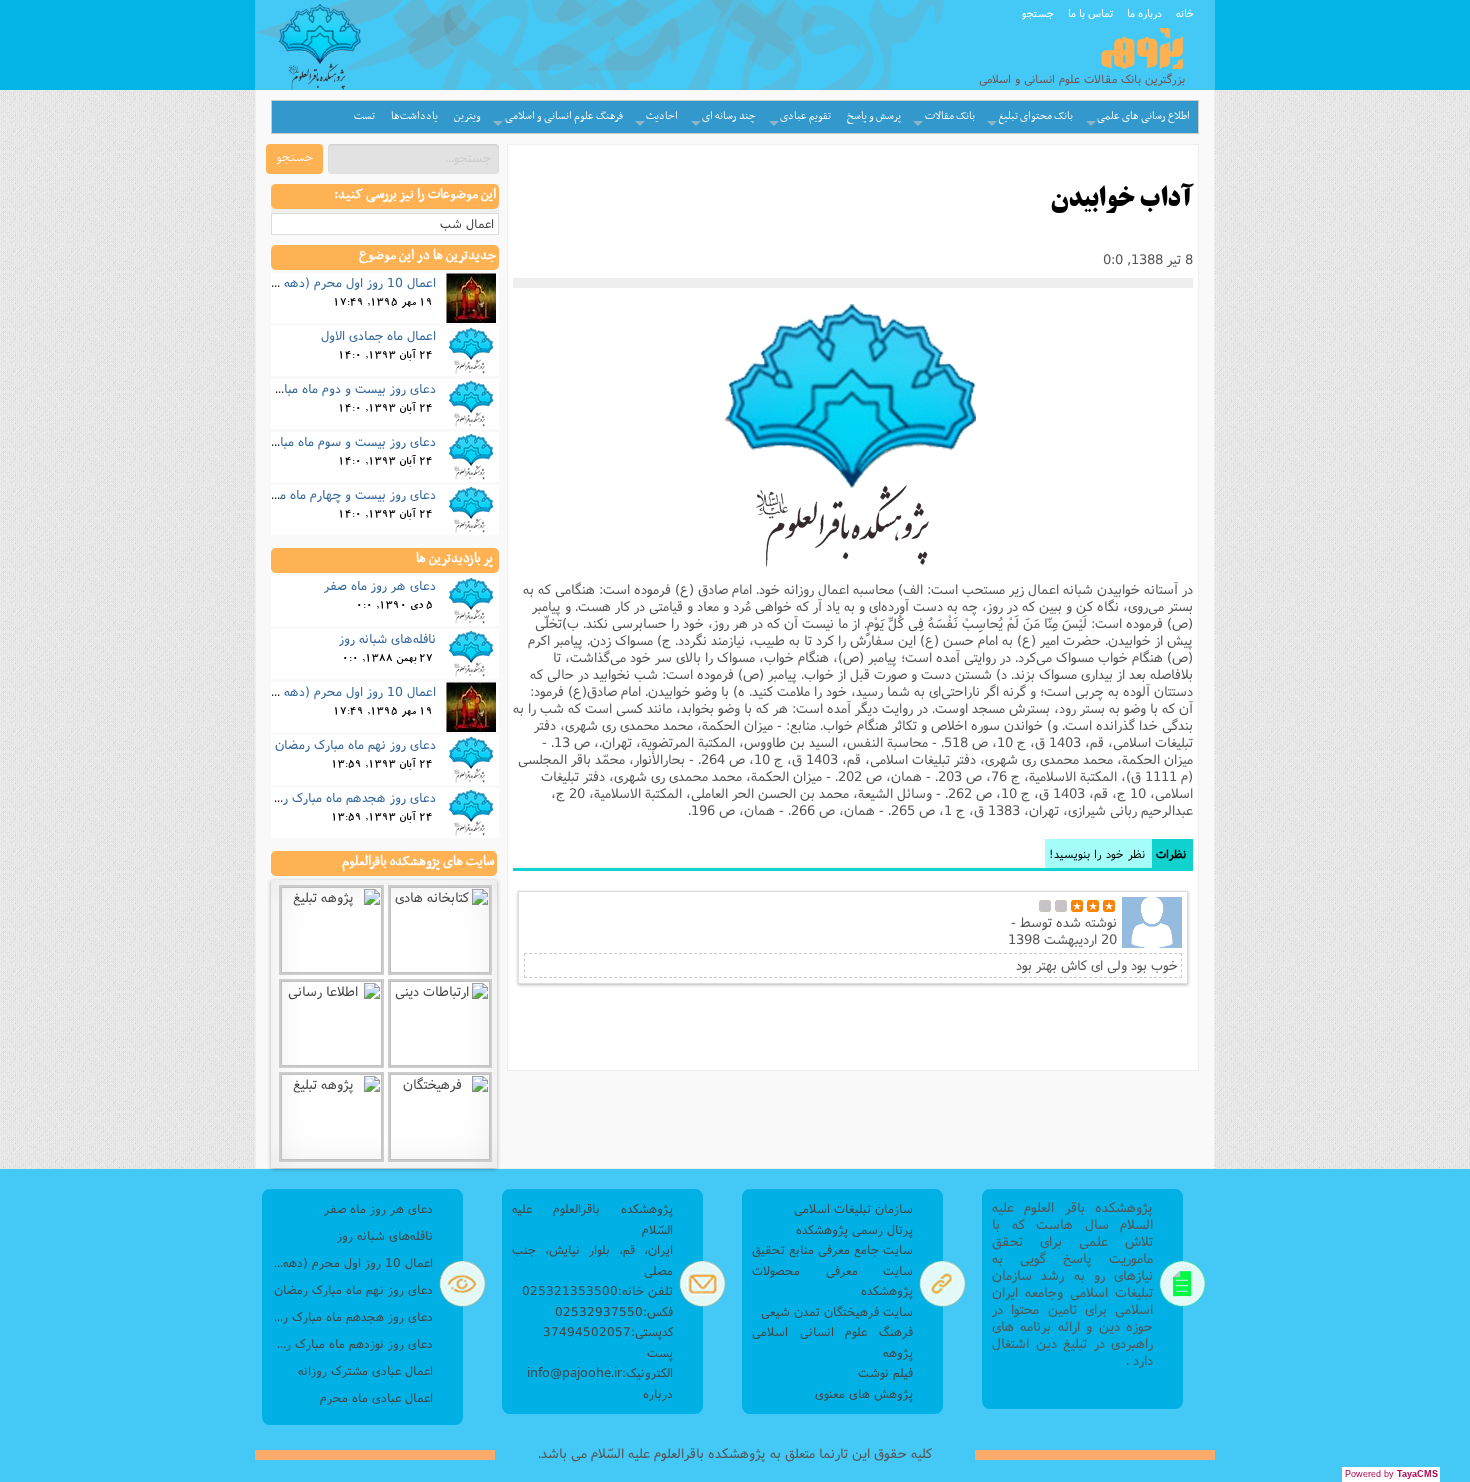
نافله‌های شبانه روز (387, 638)
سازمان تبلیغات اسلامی (853, 1208)
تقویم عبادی (805, 116)
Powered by (1391, 1474)
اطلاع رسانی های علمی (1143, 116)
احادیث (662, 116)
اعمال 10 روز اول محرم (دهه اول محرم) (331, 282)
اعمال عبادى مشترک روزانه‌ (365, 1370)
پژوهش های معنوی (864, 1393)
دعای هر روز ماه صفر (380, 585)
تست (364, 116)
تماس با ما (1090, 13)
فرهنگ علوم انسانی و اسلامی (564, 116)
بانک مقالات (950, 116)
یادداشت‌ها (414, 116)
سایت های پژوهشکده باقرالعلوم (418, 862)
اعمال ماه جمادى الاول (378, 335)
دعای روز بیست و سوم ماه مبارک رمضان (330, 441)
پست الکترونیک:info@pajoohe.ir (600, 1362)
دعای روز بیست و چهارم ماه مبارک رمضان (326, 494)
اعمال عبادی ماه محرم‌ (376, 1397)
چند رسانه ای (729, 116)
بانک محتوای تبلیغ (1035, 116)
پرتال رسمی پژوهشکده (854, 1229)
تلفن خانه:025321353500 (597, 1290)
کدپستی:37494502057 (608, 1331)
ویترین (467, 116)
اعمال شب (467, 223)
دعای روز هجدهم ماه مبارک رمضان (344, 797)
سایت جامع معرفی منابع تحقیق (832, 1249)
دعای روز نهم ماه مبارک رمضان (355, 744)
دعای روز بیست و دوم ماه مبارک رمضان (332, 388)
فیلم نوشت (885, 1372)
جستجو (1038, 13)
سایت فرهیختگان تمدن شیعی (837, 1311)
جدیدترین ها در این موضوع (427, 256)
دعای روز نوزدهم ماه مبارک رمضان (352, 1343)
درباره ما (1144, 13)
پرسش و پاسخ (874, 116)
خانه (1185, 13)
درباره (658, 1393)
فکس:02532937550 (614, 1311)
